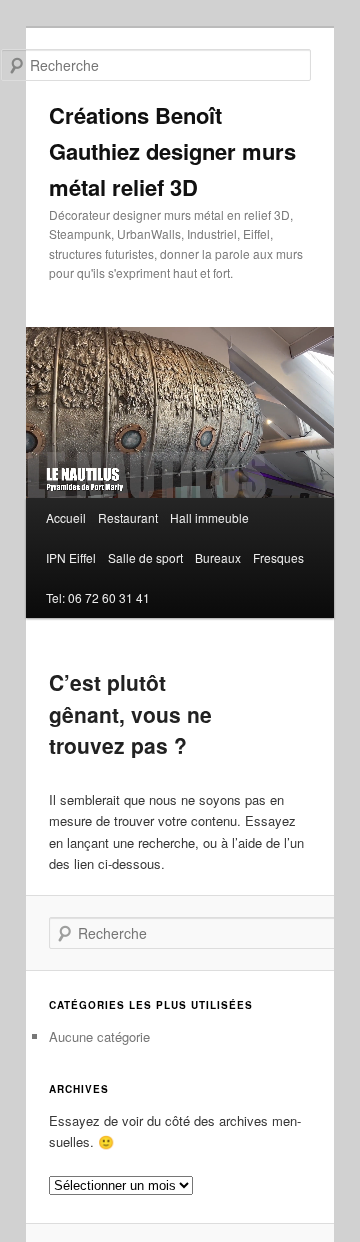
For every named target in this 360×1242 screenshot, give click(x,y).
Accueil (66, 517)
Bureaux (218, 557)
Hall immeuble (209, 517)
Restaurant (128, 517)
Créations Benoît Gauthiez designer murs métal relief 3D (172, 151)
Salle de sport (145, 557)
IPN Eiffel (71, 557)
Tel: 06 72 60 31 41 (98, 597)
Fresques (278, 557)
